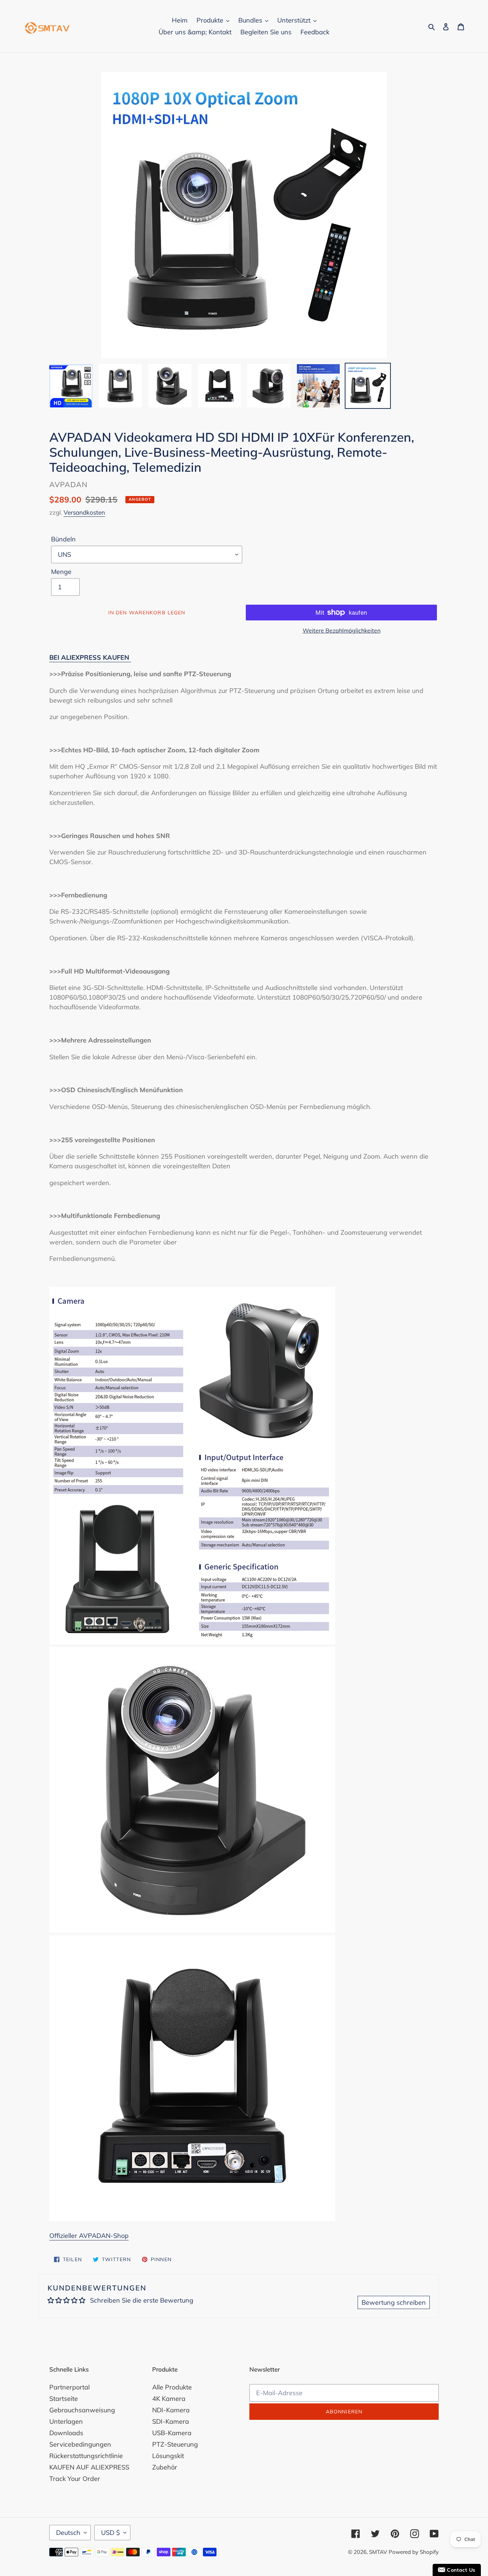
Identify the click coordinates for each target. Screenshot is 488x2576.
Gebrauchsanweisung (82, 2410)
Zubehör (165, 2467)
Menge (61, 572)
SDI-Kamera (171, 2421)
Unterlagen (66, 2421)
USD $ (111, 2533)
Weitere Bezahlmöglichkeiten (342, 630)
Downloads (66, 2433)
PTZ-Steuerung (175, 2444)
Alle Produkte (172, 2387)
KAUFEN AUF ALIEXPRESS (89, 2467)
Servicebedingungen (80, 2444)
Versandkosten (84, 512)
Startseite (64, 2399)
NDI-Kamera (171, 2410)
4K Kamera (169, 2399)
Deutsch (68, 2533)
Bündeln (63, 539)
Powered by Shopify (414, 2552)
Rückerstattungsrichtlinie (86, 2456)
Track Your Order (75, 2479)
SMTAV (378, 2552)
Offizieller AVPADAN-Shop (89, 2236)
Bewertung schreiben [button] (394, 2302)
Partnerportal (69, 2387)
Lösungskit (168, 2456)
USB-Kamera (172, 2433)
